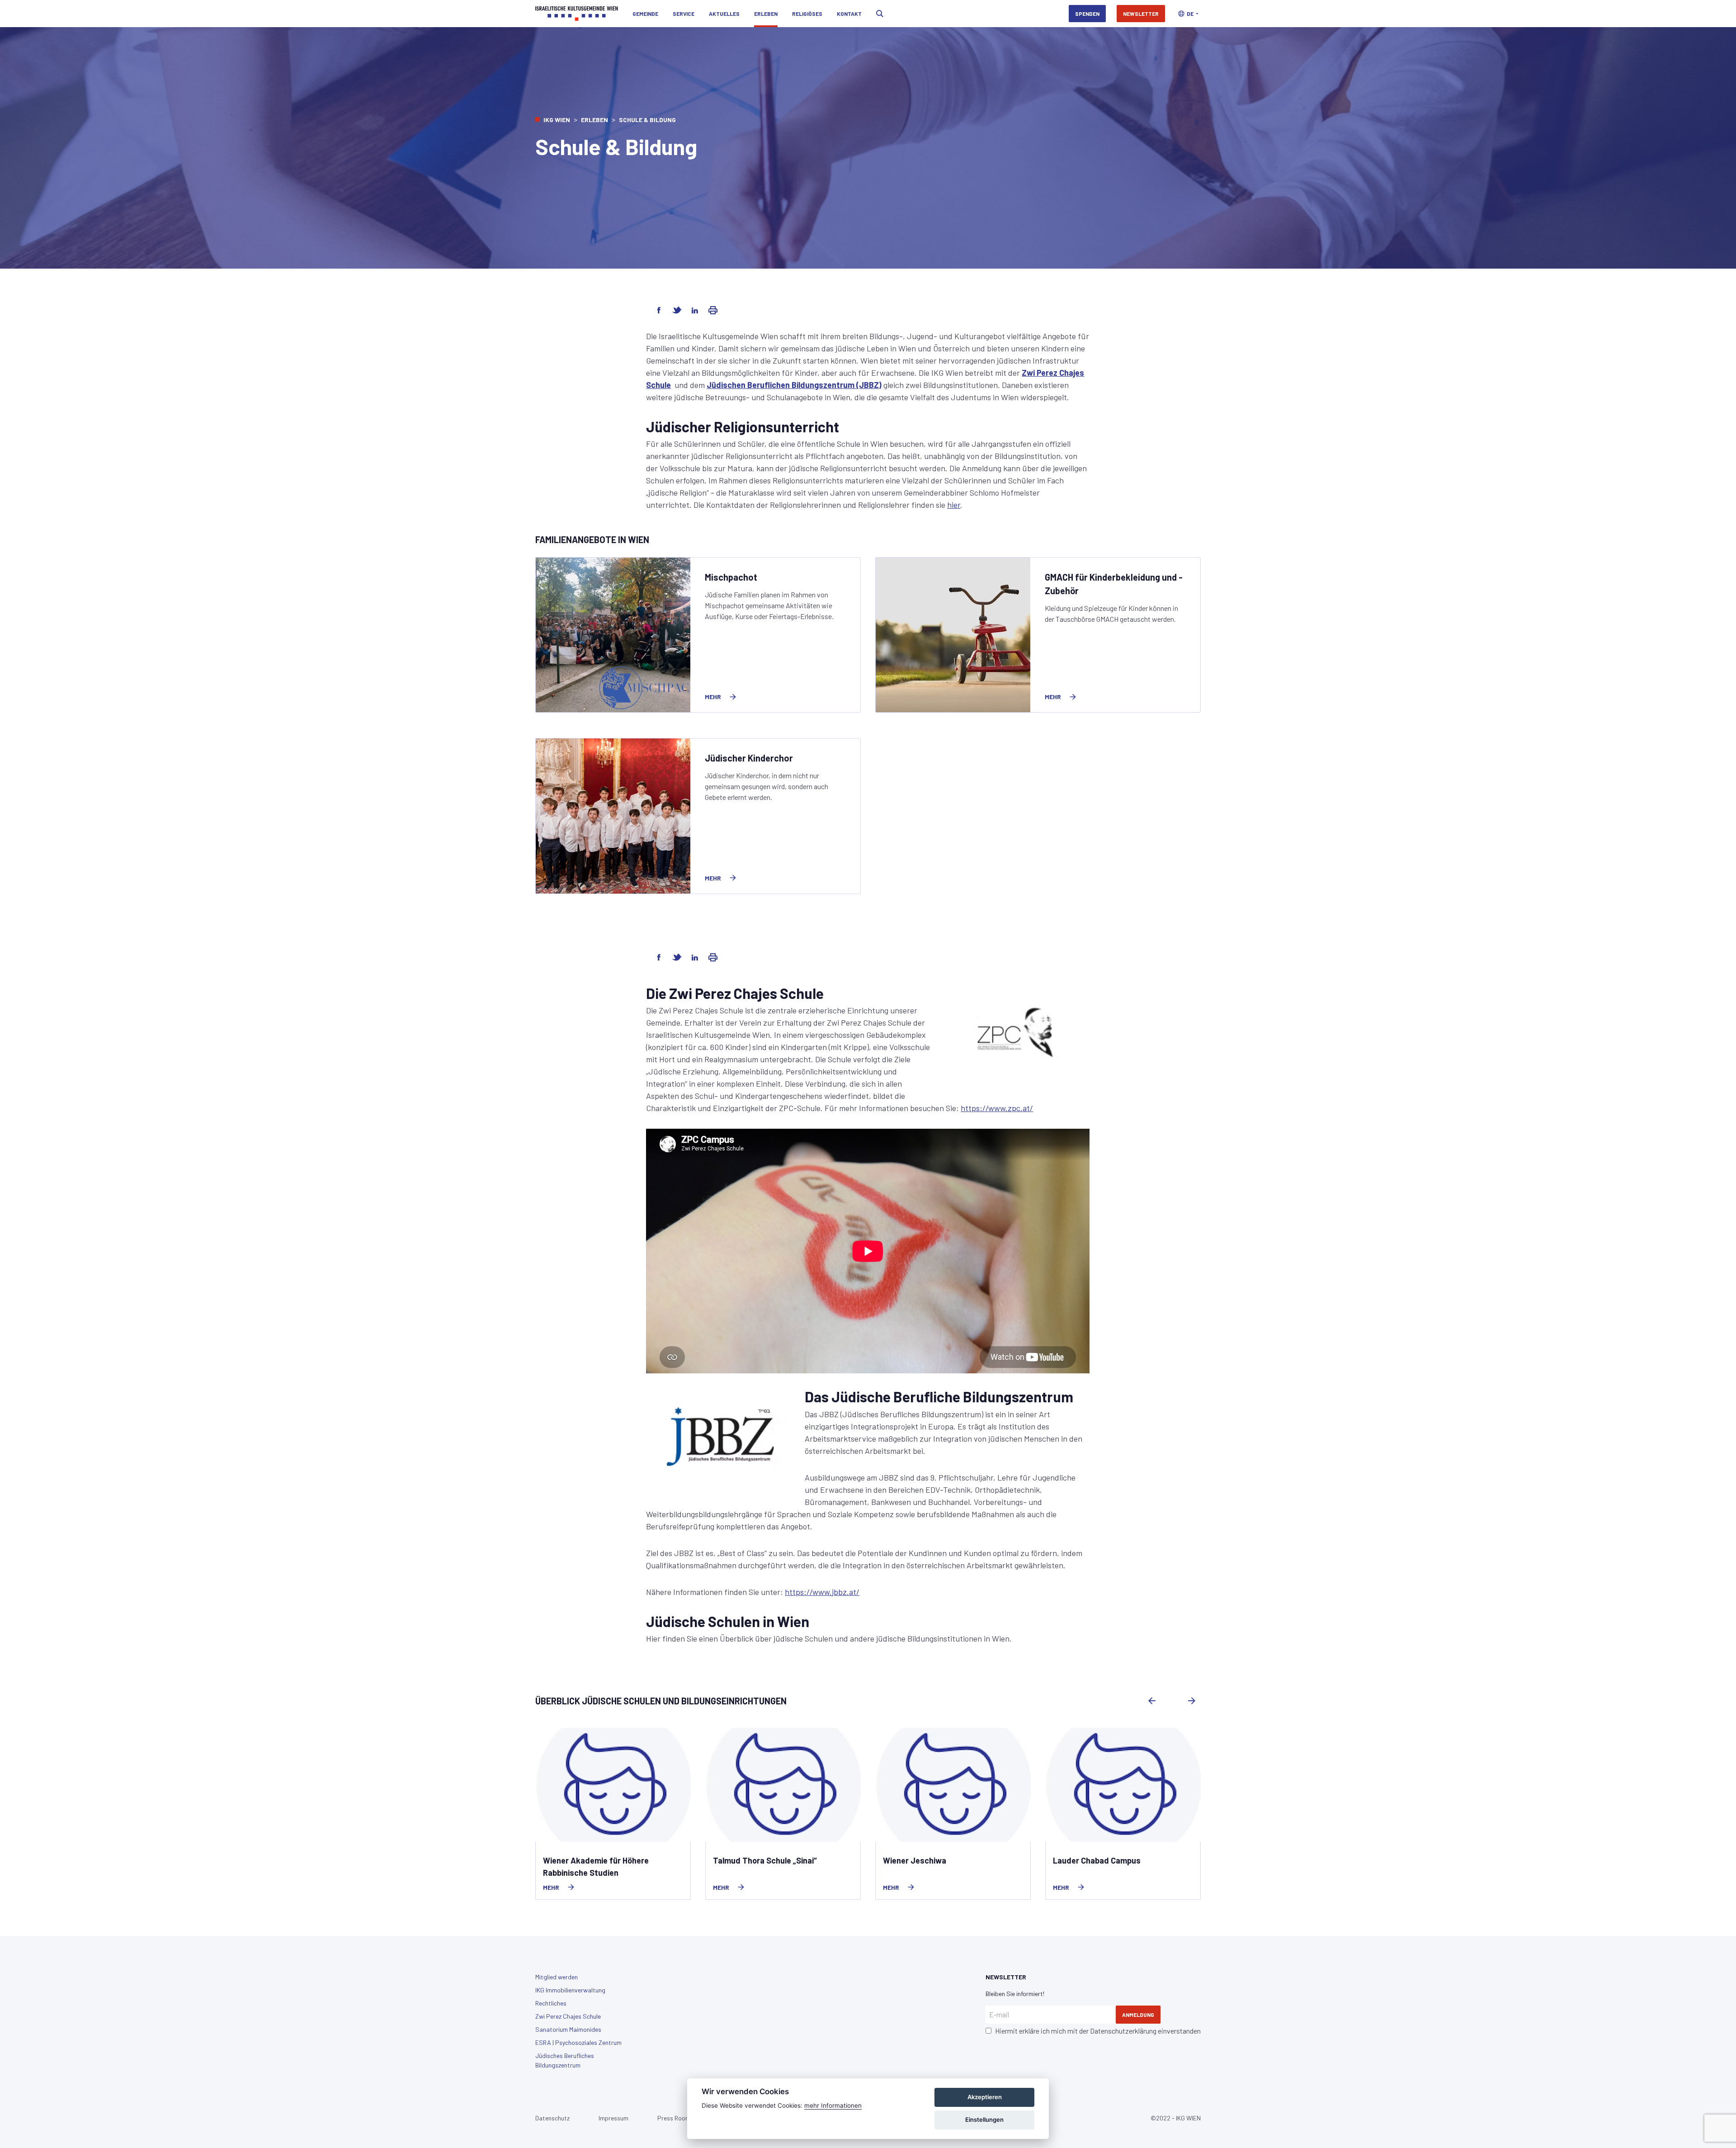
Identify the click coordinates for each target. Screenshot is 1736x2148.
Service (684, 14)
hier (954, 505)
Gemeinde (645, 14)
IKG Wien (557, 120)
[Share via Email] (713, 310)
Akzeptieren (985, 2097)
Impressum (613, 2118)
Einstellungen (984, 2120)
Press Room (674, 2118)
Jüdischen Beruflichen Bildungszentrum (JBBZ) (794, 385)
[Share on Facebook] (659, 310)
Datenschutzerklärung (1123, 2031)
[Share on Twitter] (677, 310)
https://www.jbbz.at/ (822, 1592)
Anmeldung (1138, 2015)
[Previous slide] (1152, 1701)
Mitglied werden (557, 1977)
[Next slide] (1192, 1701)
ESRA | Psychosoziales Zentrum (578, 2042)
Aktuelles (724, 14)
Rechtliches (551, 2003)
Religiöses (807, 14)
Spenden (1087, 14)
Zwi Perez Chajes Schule (568, 2016)
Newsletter (1141, 14)
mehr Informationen (833, 2105)
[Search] (880, 14)
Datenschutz (552, 2118)
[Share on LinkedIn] (695, 310)
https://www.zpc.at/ (997, 1108)
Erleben (766, 14)
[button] (1188, 14)
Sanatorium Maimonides (568, 2029)
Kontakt (849, 14)
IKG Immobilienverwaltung (570, 1990)
